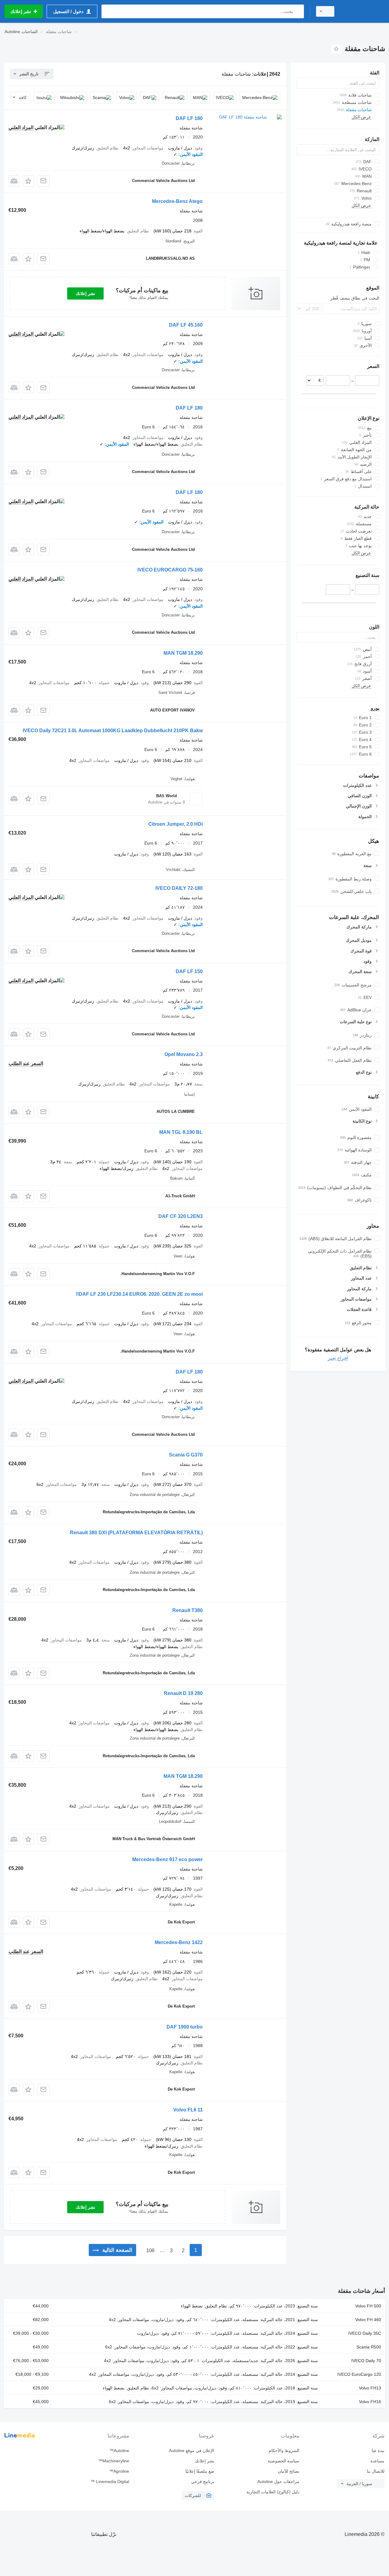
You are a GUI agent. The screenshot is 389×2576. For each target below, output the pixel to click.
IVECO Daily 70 (366, 2361)
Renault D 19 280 (183, 1693)
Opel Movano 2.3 (184, 1054)
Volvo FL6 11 (188, 2110)
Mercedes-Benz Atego (177, 201)
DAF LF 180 (189, 118)
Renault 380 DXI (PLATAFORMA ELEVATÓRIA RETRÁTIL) (136, 1533)
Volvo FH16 (370, 2402)
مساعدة (377, 2461)
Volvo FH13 (370, 2388)
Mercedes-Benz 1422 (179, 1942)
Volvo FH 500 (368, 2306)
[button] (28, 181)
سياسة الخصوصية (284, 2461)
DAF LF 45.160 (186, 325)
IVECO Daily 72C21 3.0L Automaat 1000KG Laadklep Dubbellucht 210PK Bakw (113, 731)
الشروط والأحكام (284, 2451)
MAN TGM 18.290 (183, 653)
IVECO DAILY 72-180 (179, 888)
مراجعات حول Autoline (278, 2482)
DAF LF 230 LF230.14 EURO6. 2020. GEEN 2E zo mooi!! (139, 1294)
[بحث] (298, 11)
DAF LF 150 (189, 971)
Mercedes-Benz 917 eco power (167, 1859)
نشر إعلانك (85, 293)
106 (150, 2250)
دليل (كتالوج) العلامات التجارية (273, 2492)
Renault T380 (188, 1610)
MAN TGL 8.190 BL (181, 1132)
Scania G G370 (186, 1455)
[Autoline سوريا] (363, 11)
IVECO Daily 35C (365, 2333)
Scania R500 (369, 2347)
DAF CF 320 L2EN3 (181, 1216)
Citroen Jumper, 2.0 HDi (176, 824)
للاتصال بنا (376, 2471)
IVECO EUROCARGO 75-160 (170, 570)
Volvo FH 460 (368, 2320)
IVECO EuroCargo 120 (359, 2374)
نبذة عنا (378, 2451)
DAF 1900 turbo (185, 2027)
